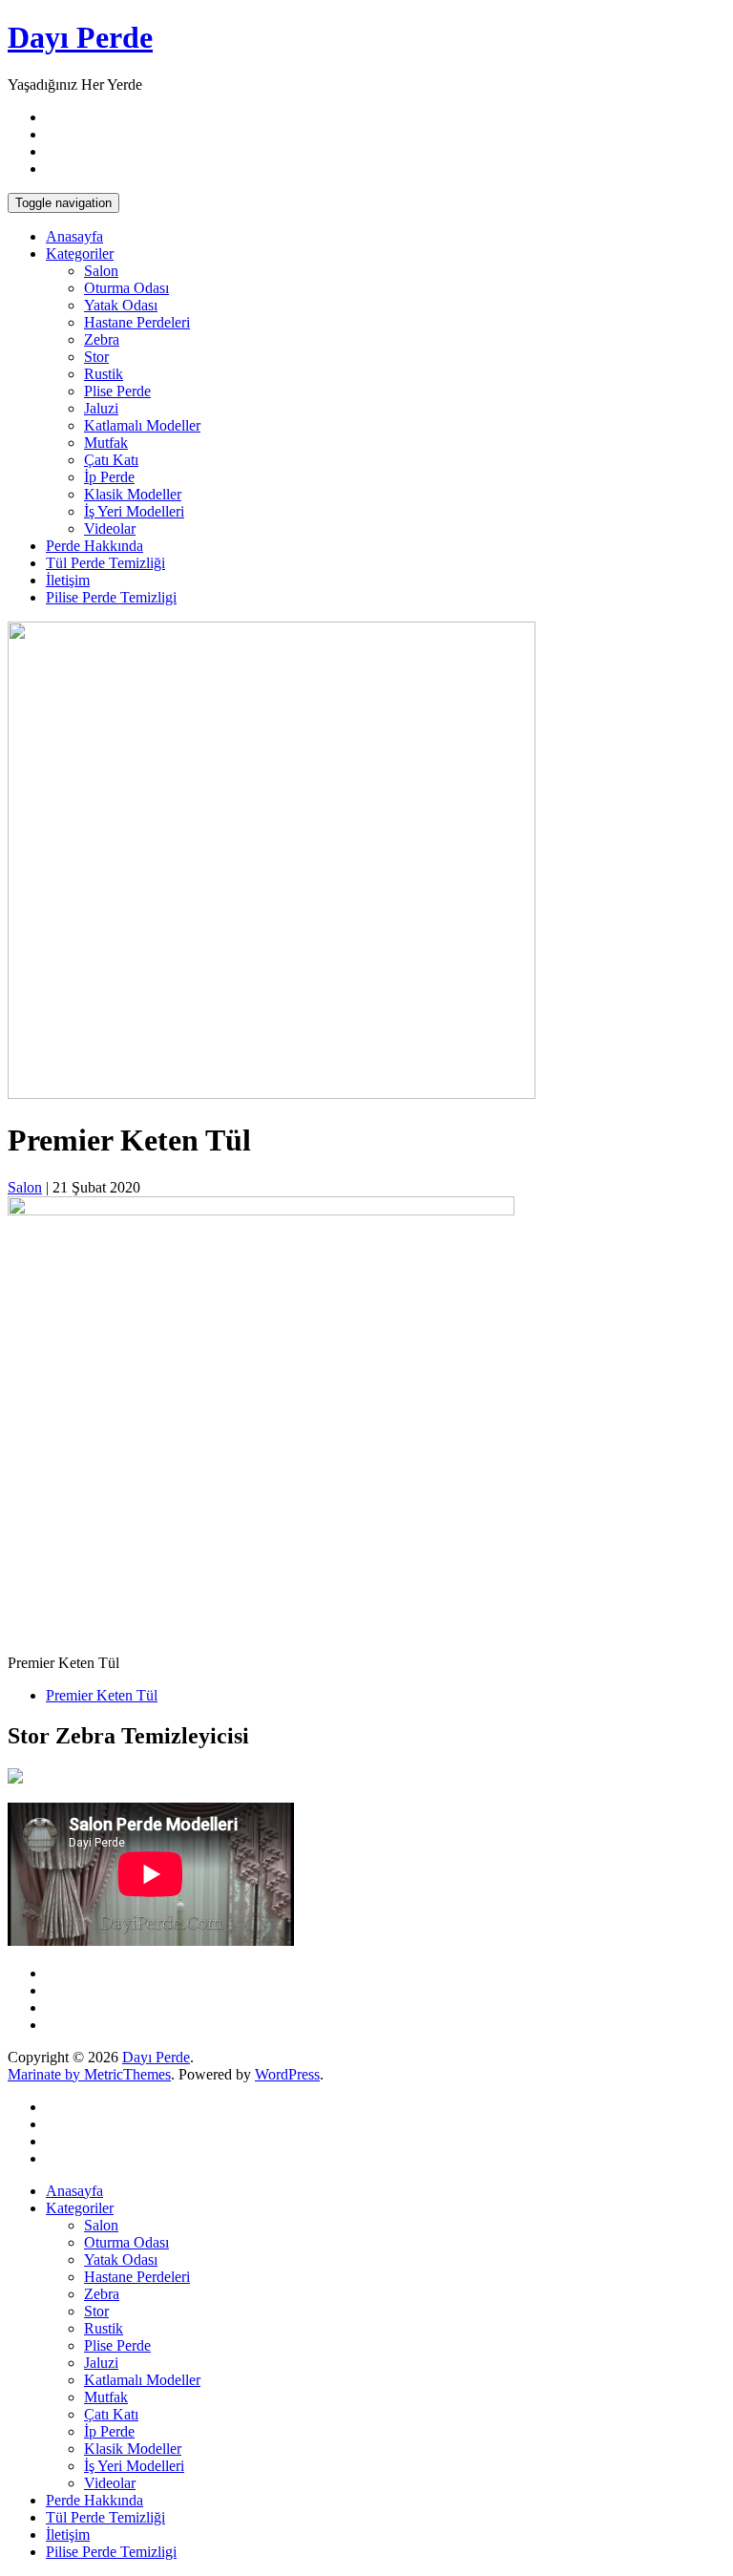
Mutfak (106, 443)
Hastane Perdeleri (137, 322)
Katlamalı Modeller (142, 425)
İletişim (68, 580)
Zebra (102, 339)
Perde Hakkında (94, 546)
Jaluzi (101, 408)
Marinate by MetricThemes (89, 2074)
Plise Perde (117, 391)
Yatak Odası (121, 305)
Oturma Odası (126, 288)
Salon (101, 271)
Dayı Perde (80, 37)
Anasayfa (74, 236)
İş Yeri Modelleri (134, 511)
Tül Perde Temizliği (105, 563)
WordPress (287, 2074)
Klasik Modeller (133, 494)
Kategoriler (80, 253)
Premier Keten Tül (102, 1695)
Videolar (110, 528)
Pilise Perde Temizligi (111, 597)
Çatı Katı (111, 460)
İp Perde (109, 477)
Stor (96, 357)
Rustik (104, 374)
